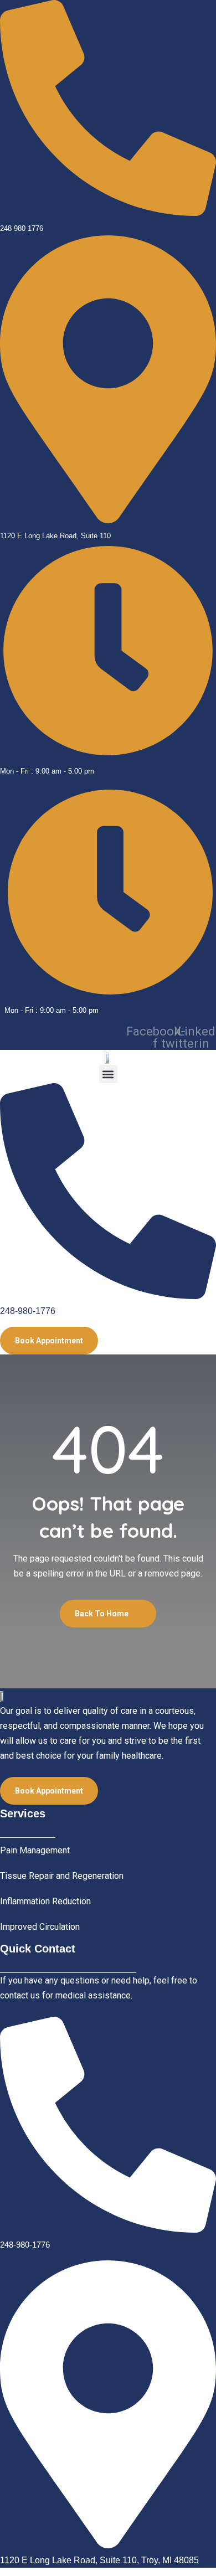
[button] (108, 1074)
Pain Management (35, 1850)
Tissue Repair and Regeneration (62, 1876)
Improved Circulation (40, 1927)
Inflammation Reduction (45, 1901)
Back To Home (102, 1614)
